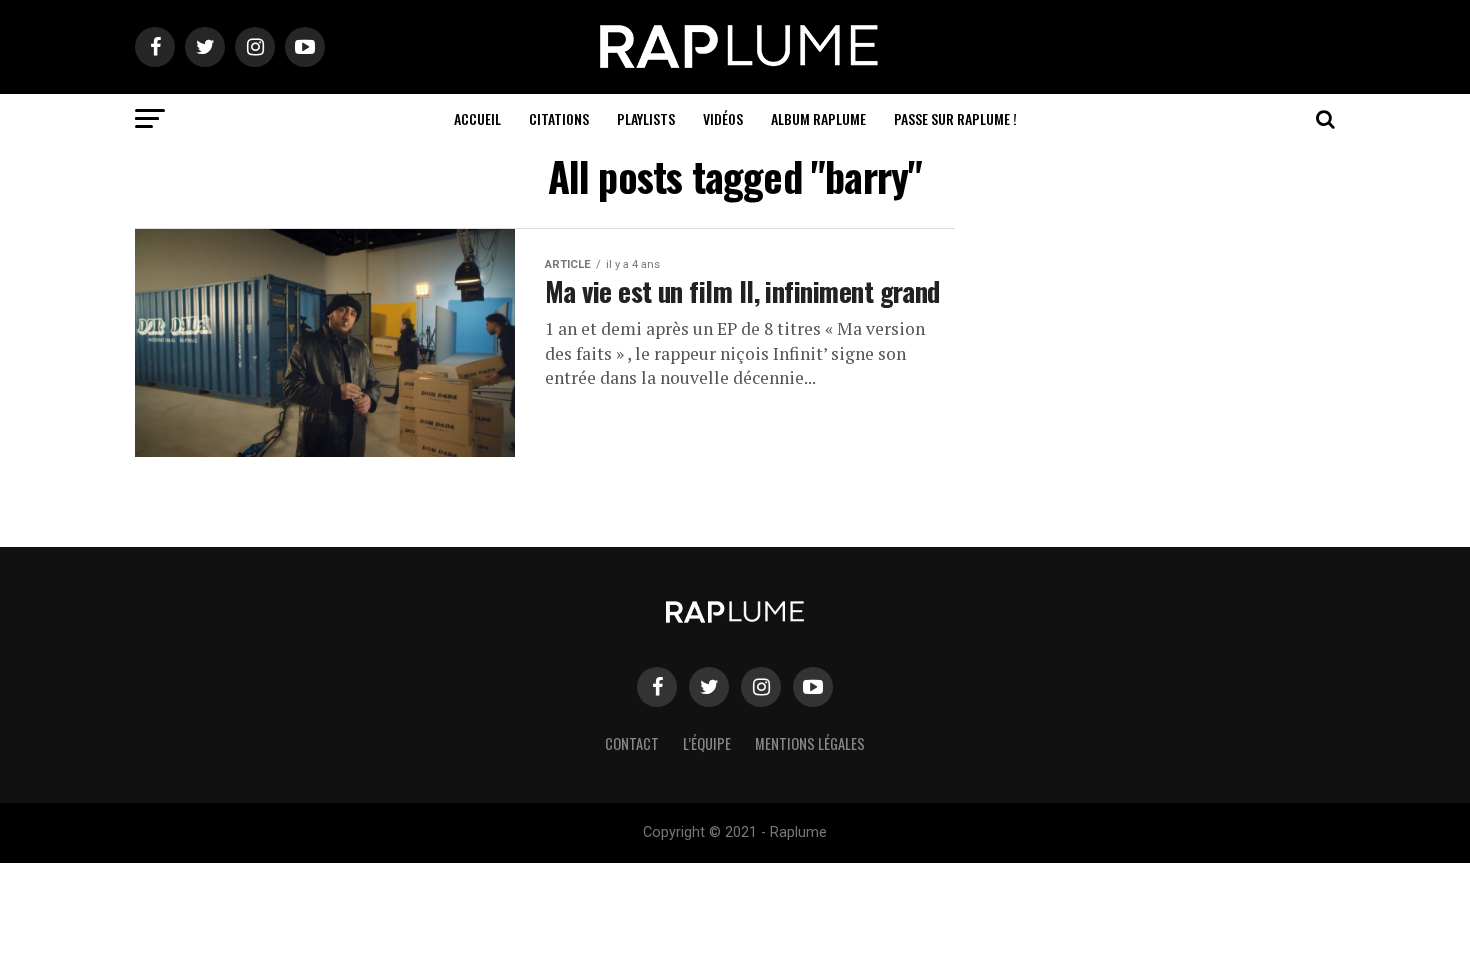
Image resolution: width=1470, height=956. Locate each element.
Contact (632, 743)
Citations (559, 118)
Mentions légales (810, 743)
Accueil (477, 118)
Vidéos (723, 118)
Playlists (646, 118)
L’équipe (707, 743)
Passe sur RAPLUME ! (955, 118)
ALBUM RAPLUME (818, 118)
